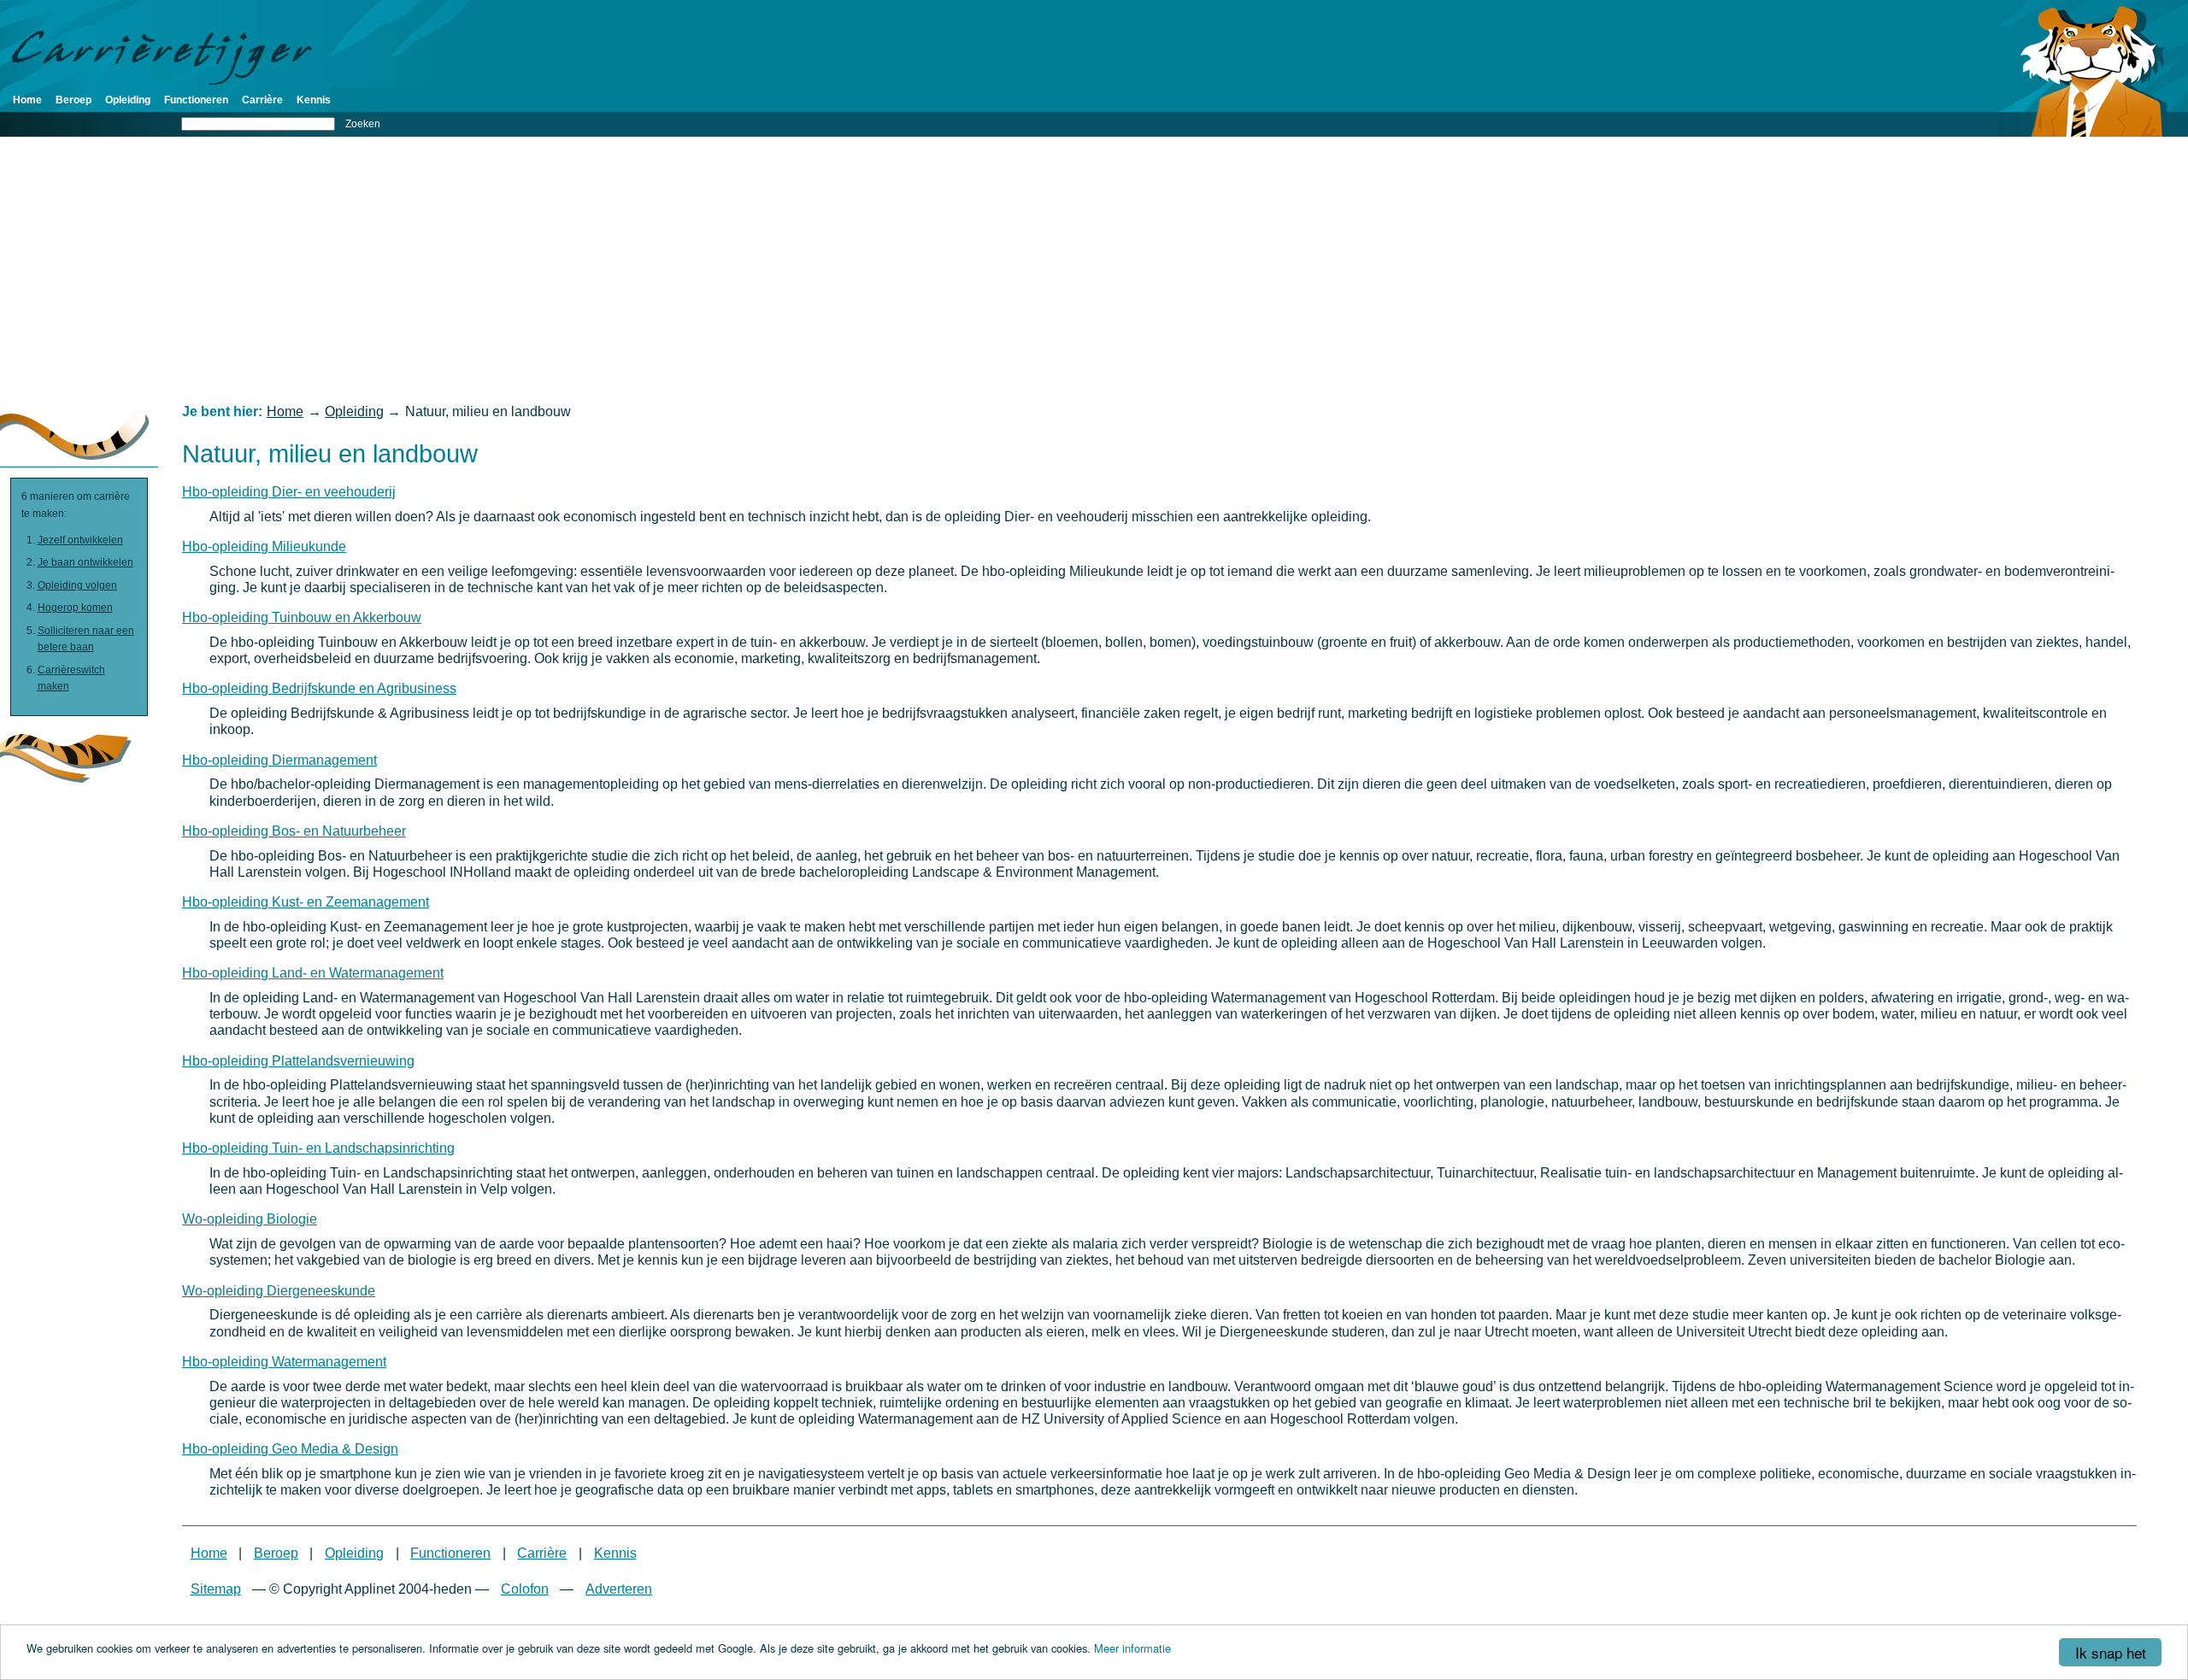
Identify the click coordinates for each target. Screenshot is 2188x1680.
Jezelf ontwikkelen (80, 540)
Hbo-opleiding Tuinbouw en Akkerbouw (302, 617)
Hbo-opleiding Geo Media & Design (290, 1449)
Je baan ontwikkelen (85, 562)
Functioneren (196, 100)
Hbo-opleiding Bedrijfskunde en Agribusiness (319, 688)
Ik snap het (2111, 1652)
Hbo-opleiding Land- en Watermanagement (313, 973)
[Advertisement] (1094, 270)
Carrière (262, 100)
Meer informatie (1132, 1648)
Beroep (74, 100)
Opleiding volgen (77, 585)
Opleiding (128, 100)
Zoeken (363, 124)
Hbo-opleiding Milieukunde (264, 546)
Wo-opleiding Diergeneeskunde (279, 1291)
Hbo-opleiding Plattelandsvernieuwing (298, 1061)
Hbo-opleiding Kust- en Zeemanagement (306, 902)
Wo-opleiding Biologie (250, 1219)
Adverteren (619, 1589)
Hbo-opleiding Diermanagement (279, 760)
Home (27, 100)
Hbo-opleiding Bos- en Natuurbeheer (294, 831)
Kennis (314, 100)
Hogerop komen (75, 608)
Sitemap (216, 1589)
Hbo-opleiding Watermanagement (284, 1362)
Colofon (525, 1589)
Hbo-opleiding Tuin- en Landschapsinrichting (318, 1148)
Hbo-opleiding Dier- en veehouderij (289, 492)
